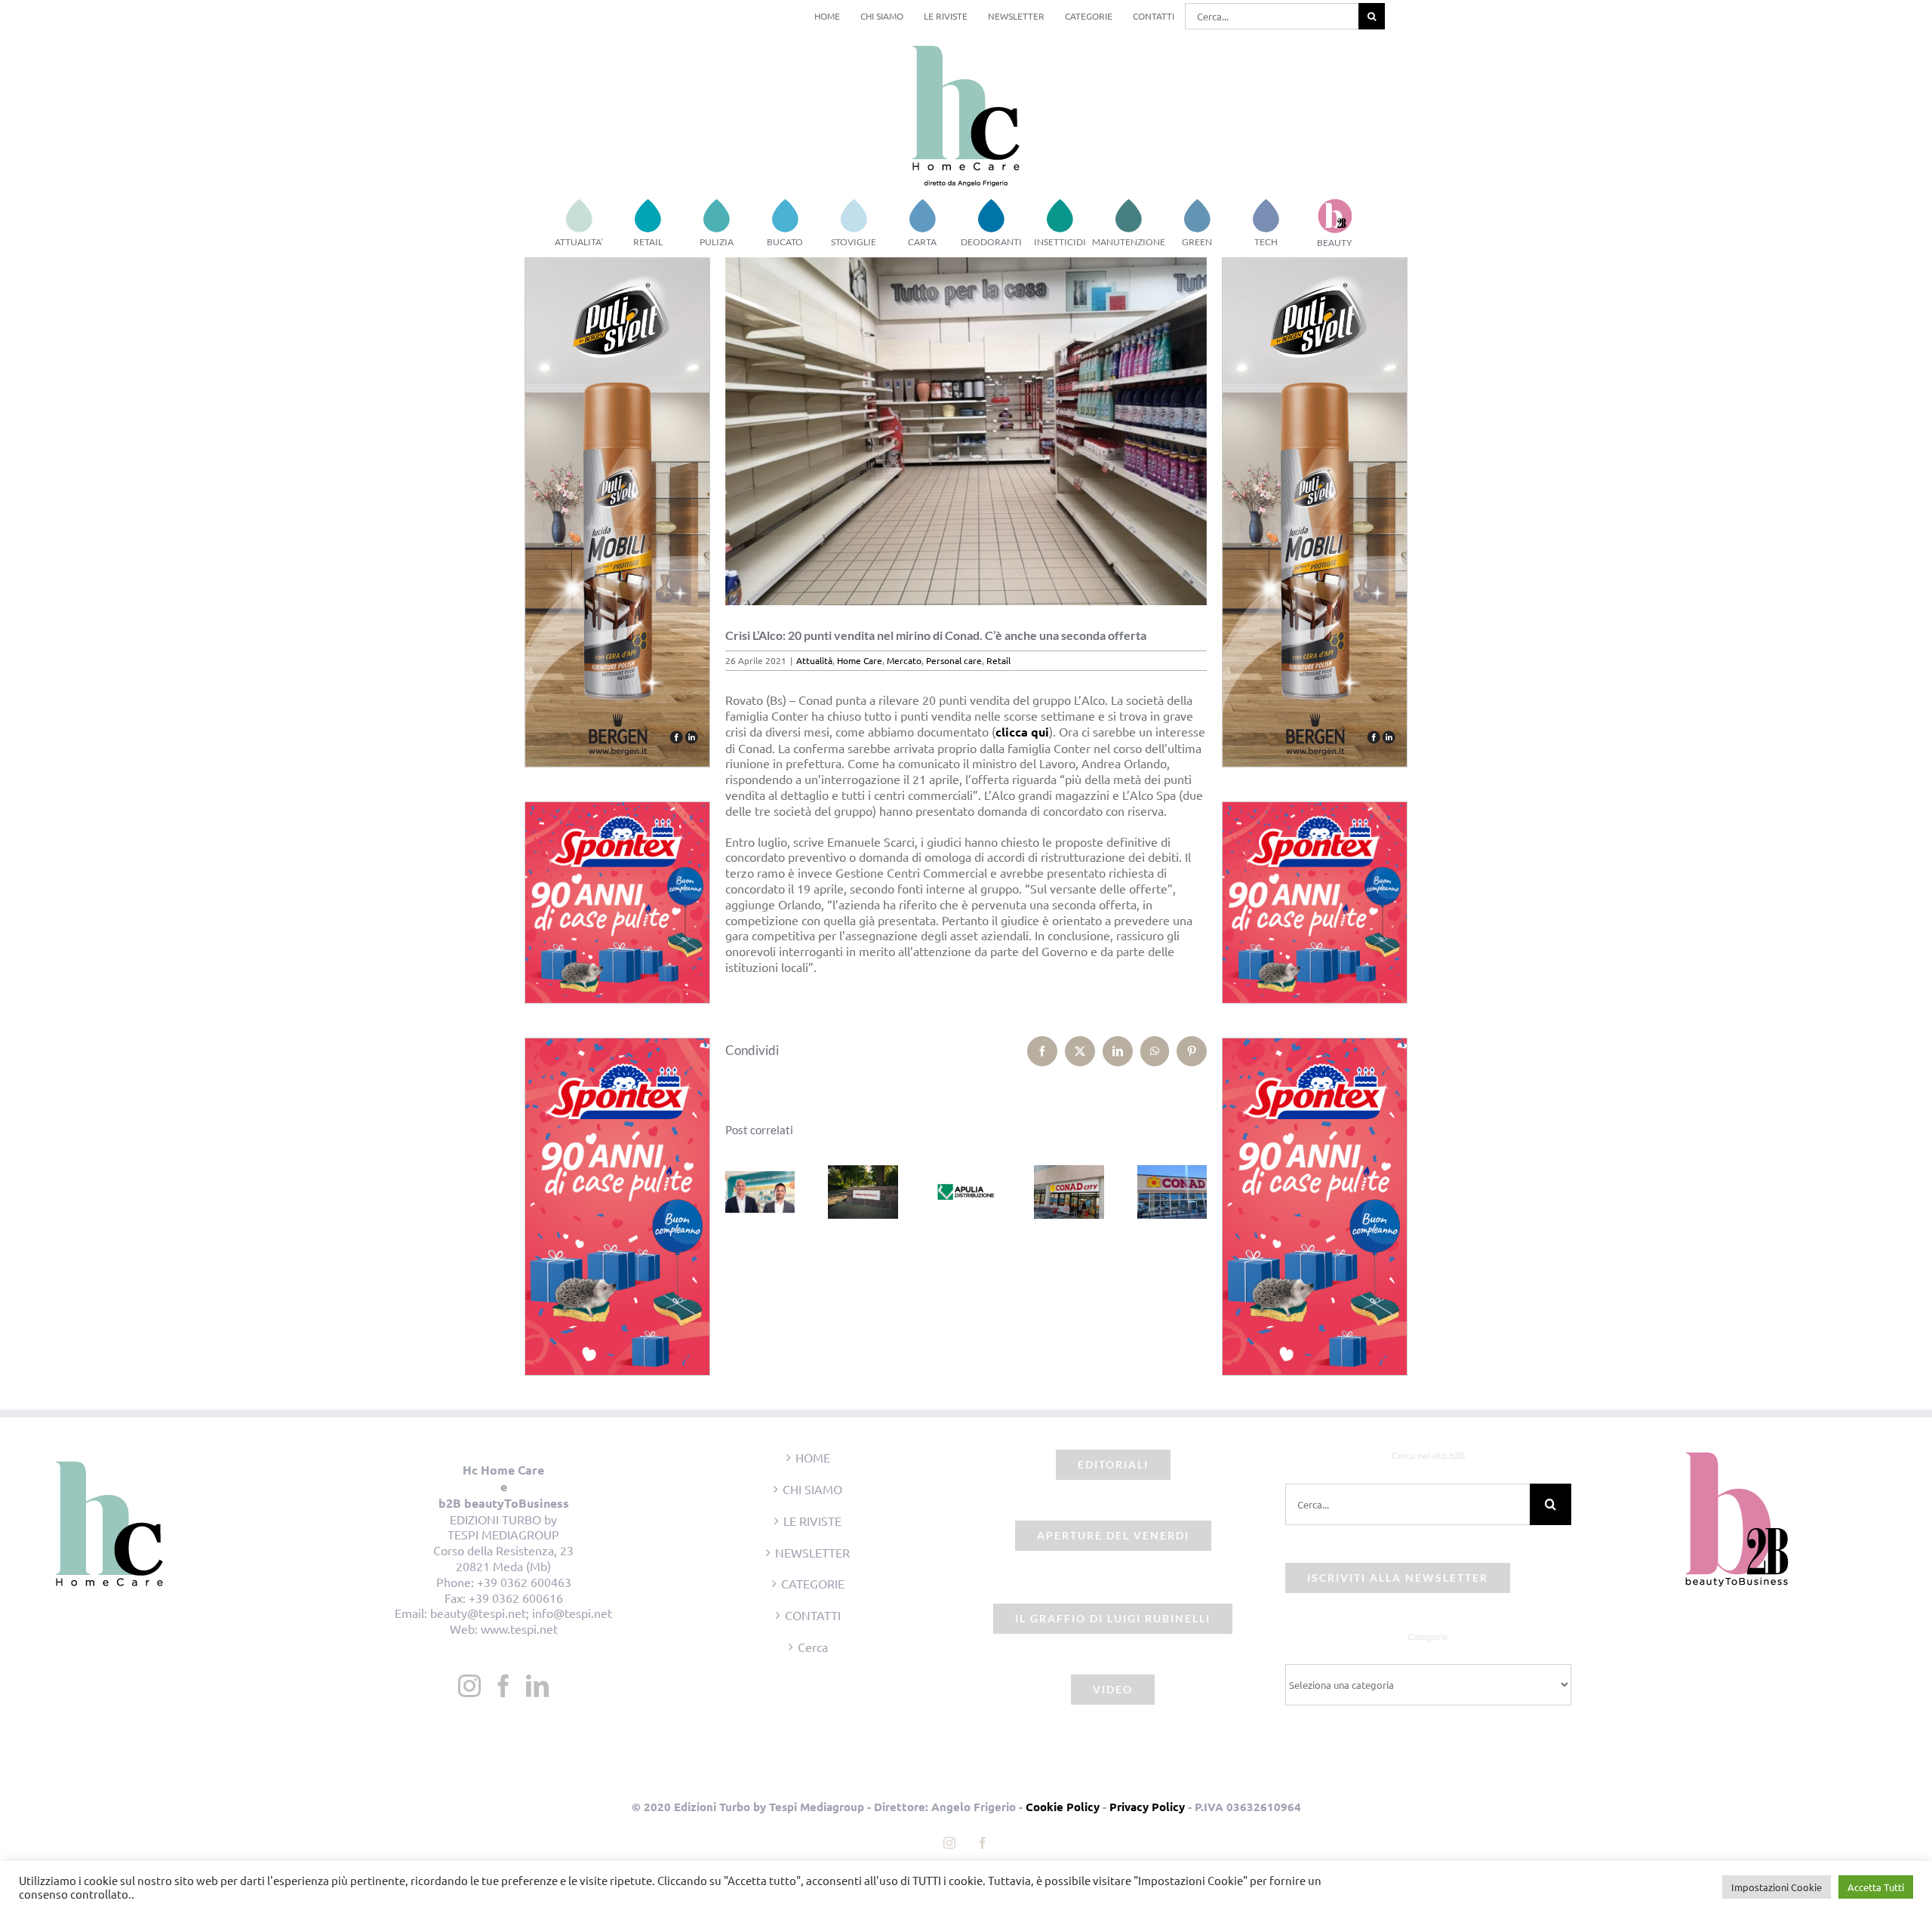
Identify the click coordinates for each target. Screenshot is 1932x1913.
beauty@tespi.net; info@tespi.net (521, 1613)
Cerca (813, 1647)
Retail (998, 660)
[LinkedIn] (537, 1686)
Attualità (814, 660)
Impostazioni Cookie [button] (1777, 1887)
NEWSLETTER (812, 1552)
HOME (813, 1457)
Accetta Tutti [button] (1876, 1887)
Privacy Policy (1147, 1807)
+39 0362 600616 (516, 1598)
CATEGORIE (813, 1583)
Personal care (954, 660)
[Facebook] (503, 1686)
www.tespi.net (519, 1629)
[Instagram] (469, 1686)
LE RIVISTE (812, 1521)
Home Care (860, 660)
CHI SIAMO (812, 1489)
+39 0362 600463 (524, 1582)
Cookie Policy (1063, 1807)
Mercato (904, 660)
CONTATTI (813, 1615)
